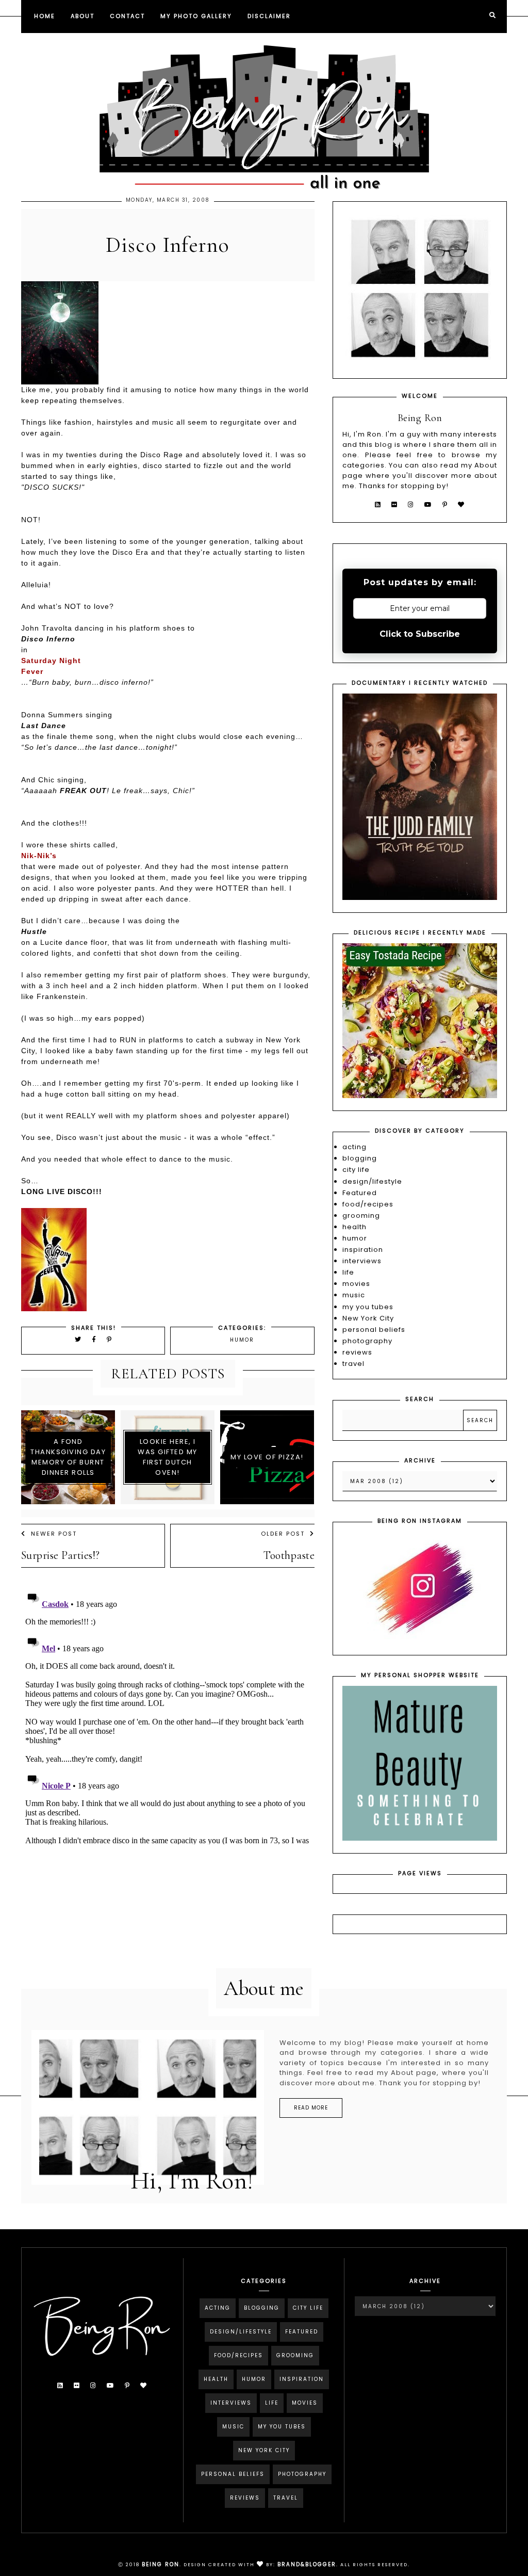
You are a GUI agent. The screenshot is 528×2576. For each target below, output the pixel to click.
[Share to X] (78, 1339)
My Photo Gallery (196, 16)
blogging (360, 1158)
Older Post (283, 1534)
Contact (127, 16)
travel (353, 1364)
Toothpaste (289, 1555)
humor (242, 1340)
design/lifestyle (372, 1181)
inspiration (363, 1250)
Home (45, 16)
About (82, 16)
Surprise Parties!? (61, 1555)
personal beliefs (374, 1330)
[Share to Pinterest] (110, 1339)
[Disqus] (168, 1715)
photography (367, 1341)
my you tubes (368, 1307)
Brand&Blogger (307, 2564)
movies (356, 1284)
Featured (360, 1193)
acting (354, 1147)
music (354, 1295)
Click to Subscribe (420, 634)
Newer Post (54, 1534)
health (354, 1227)
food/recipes (368, 1204)
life (348, 1272)
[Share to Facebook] (96, 1339)
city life (356, 1170)
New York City (368, 1318)
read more (311, 2108)
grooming (361, 1215)
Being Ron (161, 2564)
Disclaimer (269, 16)
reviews (357, 1352)
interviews (362, 1261)
